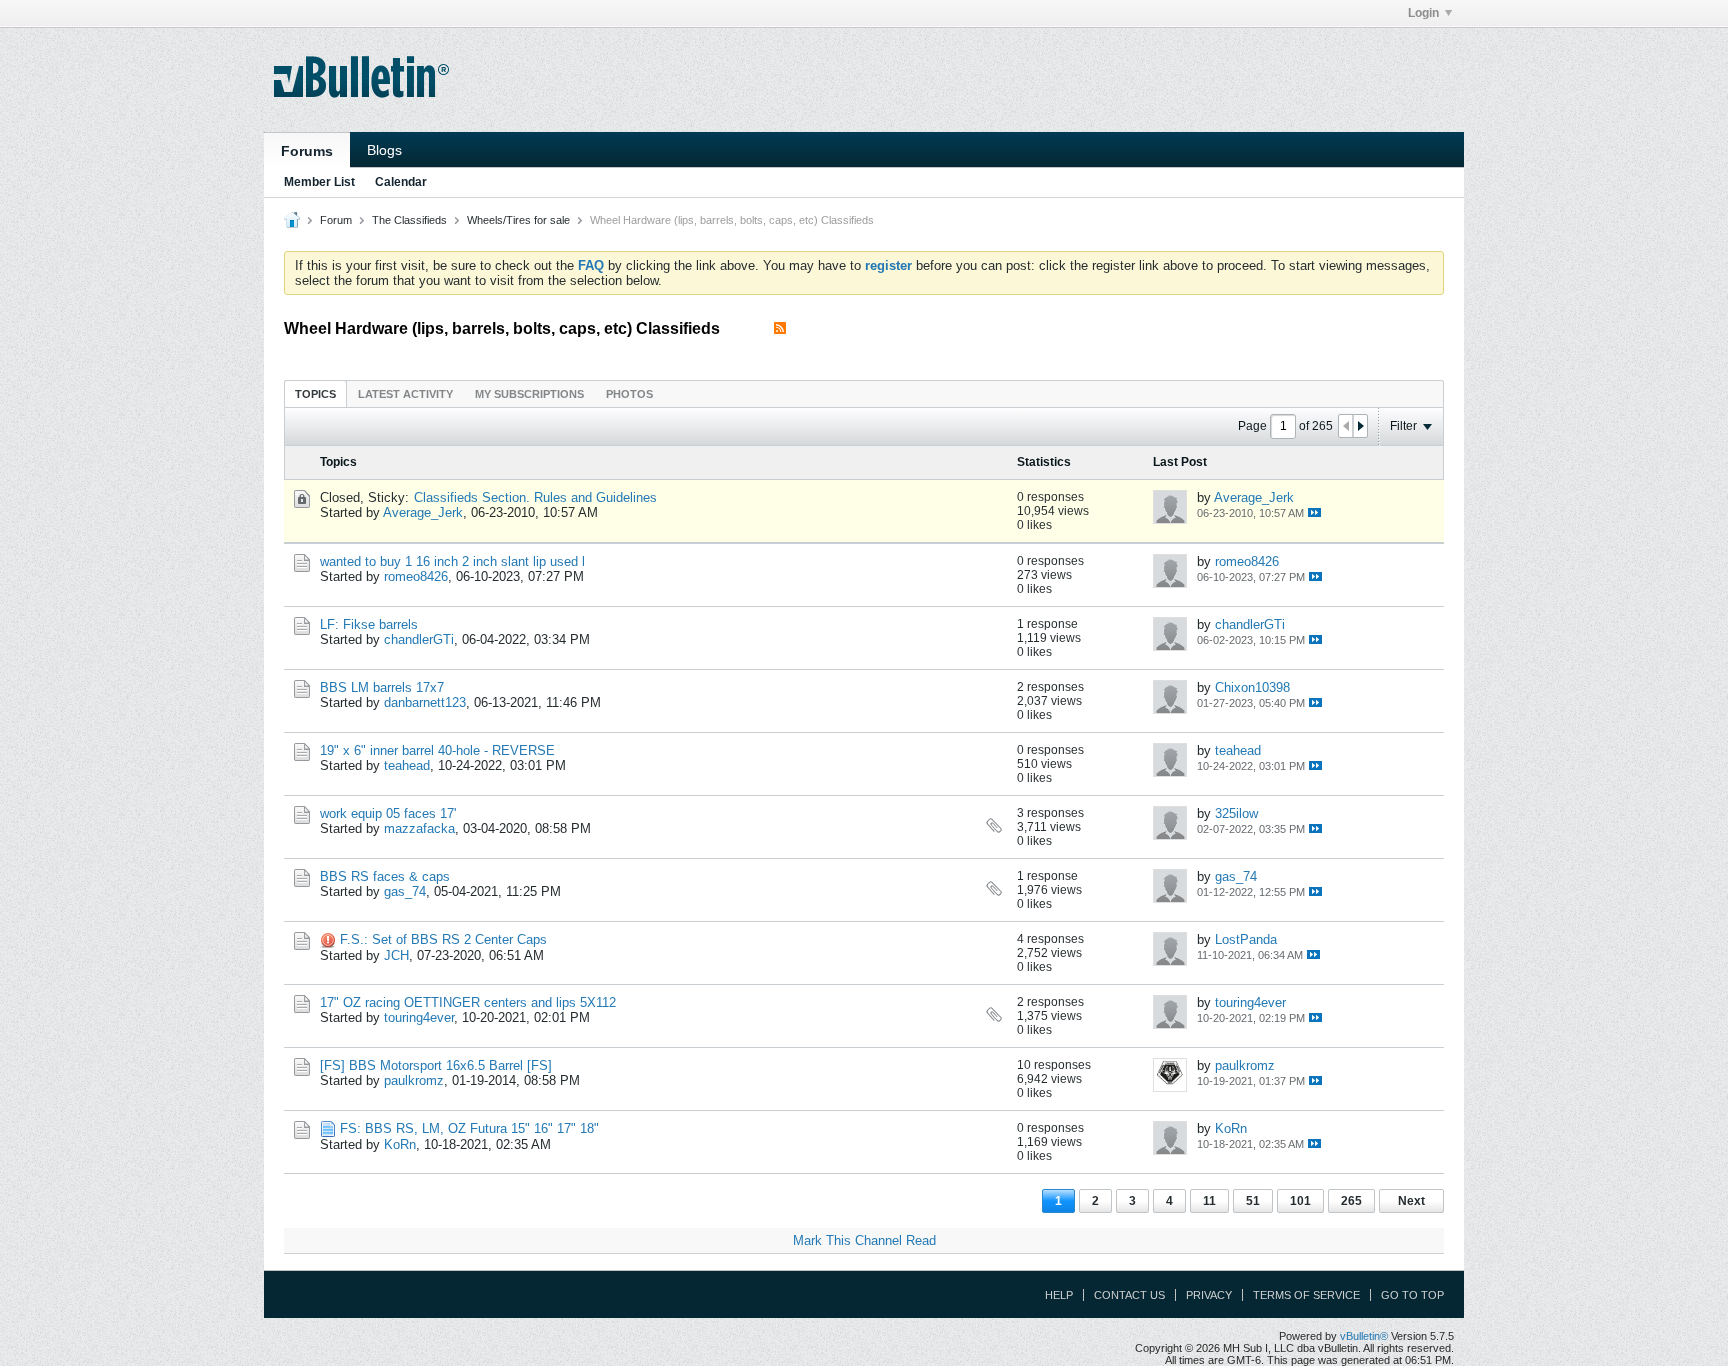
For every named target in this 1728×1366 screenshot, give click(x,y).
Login (1423, 13)
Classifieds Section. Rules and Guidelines (535, 497)
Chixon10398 (1252, 687)
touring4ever (419, 1017)
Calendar (401, 182)
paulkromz (414, 1080)
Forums (307, 151)
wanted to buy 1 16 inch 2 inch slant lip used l (452, 561)
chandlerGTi (419, 639)
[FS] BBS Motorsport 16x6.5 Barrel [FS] (436, 1065)
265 (1351, 1201)
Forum (336, 220)
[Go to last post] (1314, 512)
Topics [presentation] (315, 394)
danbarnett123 (425, 702)
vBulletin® (1364, 1336)
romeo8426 (416, 576)
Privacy (1209, 1295)
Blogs (384, 150)
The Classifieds (409, 220)
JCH (396, 955)
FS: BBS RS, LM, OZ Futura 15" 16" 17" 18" (469, 1128)
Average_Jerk (423, 512)
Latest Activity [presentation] (405, 394)
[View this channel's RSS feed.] (780, 328)
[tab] (315, 393)
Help (1059, 1295)
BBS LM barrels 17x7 (382, 687)
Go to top (1412, 1295)
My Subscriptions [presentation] (529, 394)
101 (1300, 1201)
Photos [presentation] (629, 394)
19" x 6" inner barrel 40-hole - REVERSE (437, 750)
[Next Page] (1360, 426)
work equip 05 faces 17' (388, 813)
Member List (319, 182)
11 (1209, 1201)
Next (1411, 1201)
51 (1253, 1201)
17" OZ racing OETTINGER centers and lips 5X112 (468, 1002)
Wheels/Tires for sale (518, 220)
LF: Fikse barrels (369, 624)
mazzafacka (419, 828)
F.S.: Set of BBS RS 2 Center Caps (443, 939)
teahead (407, 765)
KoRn (400, 1144)
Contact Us (1129, 1295)
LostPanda (1246, 939)
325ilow (1236, 813)
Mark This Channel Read (864, 1240)
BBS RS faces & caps (385, 876)
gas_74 (405, 891)
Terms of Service (1306, 1295)
